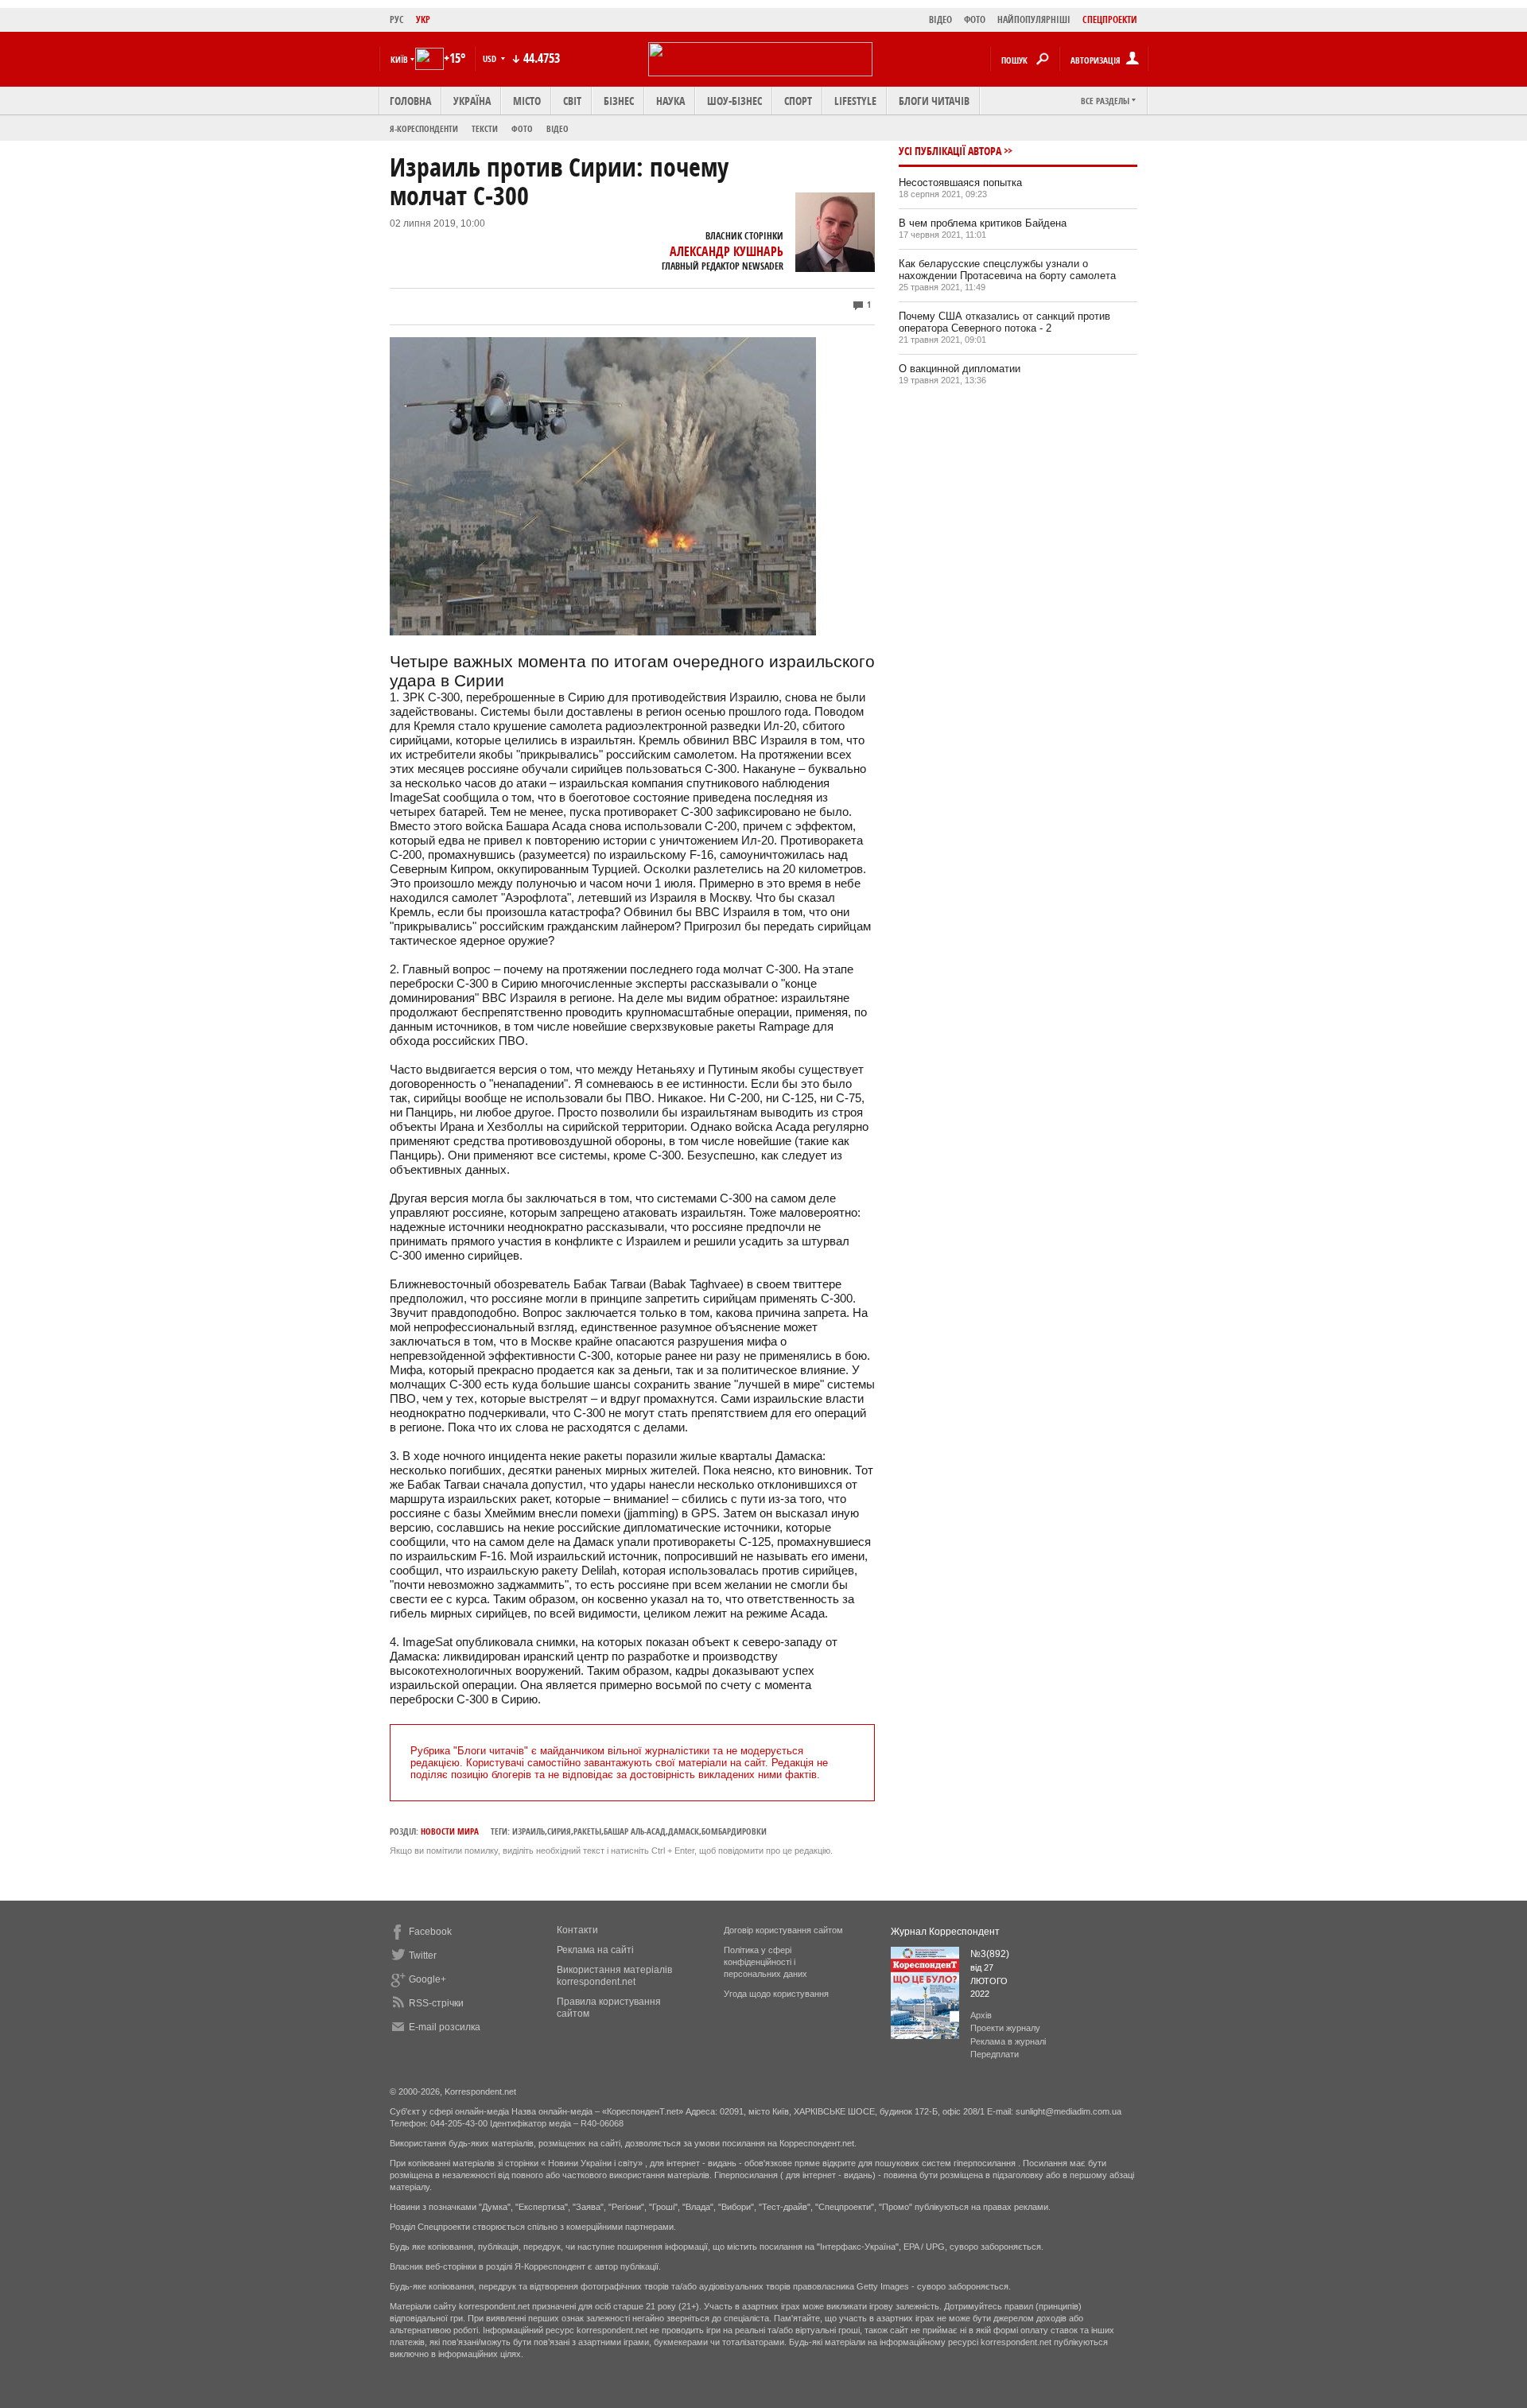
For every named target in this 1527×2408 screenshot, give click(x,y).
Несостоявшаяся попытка (960, 183)
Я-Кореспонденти (424, 128)
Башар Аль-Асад (635, 1831)
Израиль (528, 1831)
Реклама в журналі (1008, 2041)
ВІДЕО (940, 19)
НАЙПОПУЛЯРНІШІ (1034, 19)
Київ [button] (399, 59)
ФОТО (975, 19)
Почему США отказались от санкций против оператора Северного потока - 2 (1004, 322)
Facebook (430, 1932)
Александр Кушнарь (727, 251)
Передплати (995, 2054)
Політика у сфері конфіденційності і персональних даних (765, 1962)
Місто (527, 101)
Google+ (427, 1979)
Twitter (423, 1956)
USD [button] (491, 58)
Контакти (577, 1930)
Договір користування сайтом (783, 1930)
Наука (670, 101)
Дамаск (684, 1831)
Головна (410, 101)
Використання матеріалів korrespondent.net (614, 1976)
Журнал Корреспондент (945, 1932)
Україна (472, 101)
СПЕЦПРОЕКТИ (1110, 19)
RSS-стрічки (436, 2003)
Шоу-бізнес (734, 101)
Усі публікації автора (950, 151)
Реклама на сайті (595, 1950)
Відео (558, 128)
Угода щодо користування (776, 1994)
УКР (423, 19)
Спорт (798, 101)
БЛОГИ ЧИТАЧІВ (934, 101)
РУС (397, 19)
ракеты (587, 1831)
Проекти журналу (1005, 2028)
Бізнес (619, 101)
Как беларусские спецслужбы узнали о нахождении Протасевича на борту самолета (1007, 270)
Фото (522, 128)
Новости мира (450, 1831)
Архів (981, 2015)
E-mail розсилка (445, 2027)
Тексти (485, 128)
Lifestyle (855, 101)
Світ (572, 101)
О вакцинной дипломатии (960, 369)
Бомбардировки (734, 1831)
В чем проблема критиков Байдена (983, 223)
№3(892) (990, 1954)
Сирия (559, 1831)
